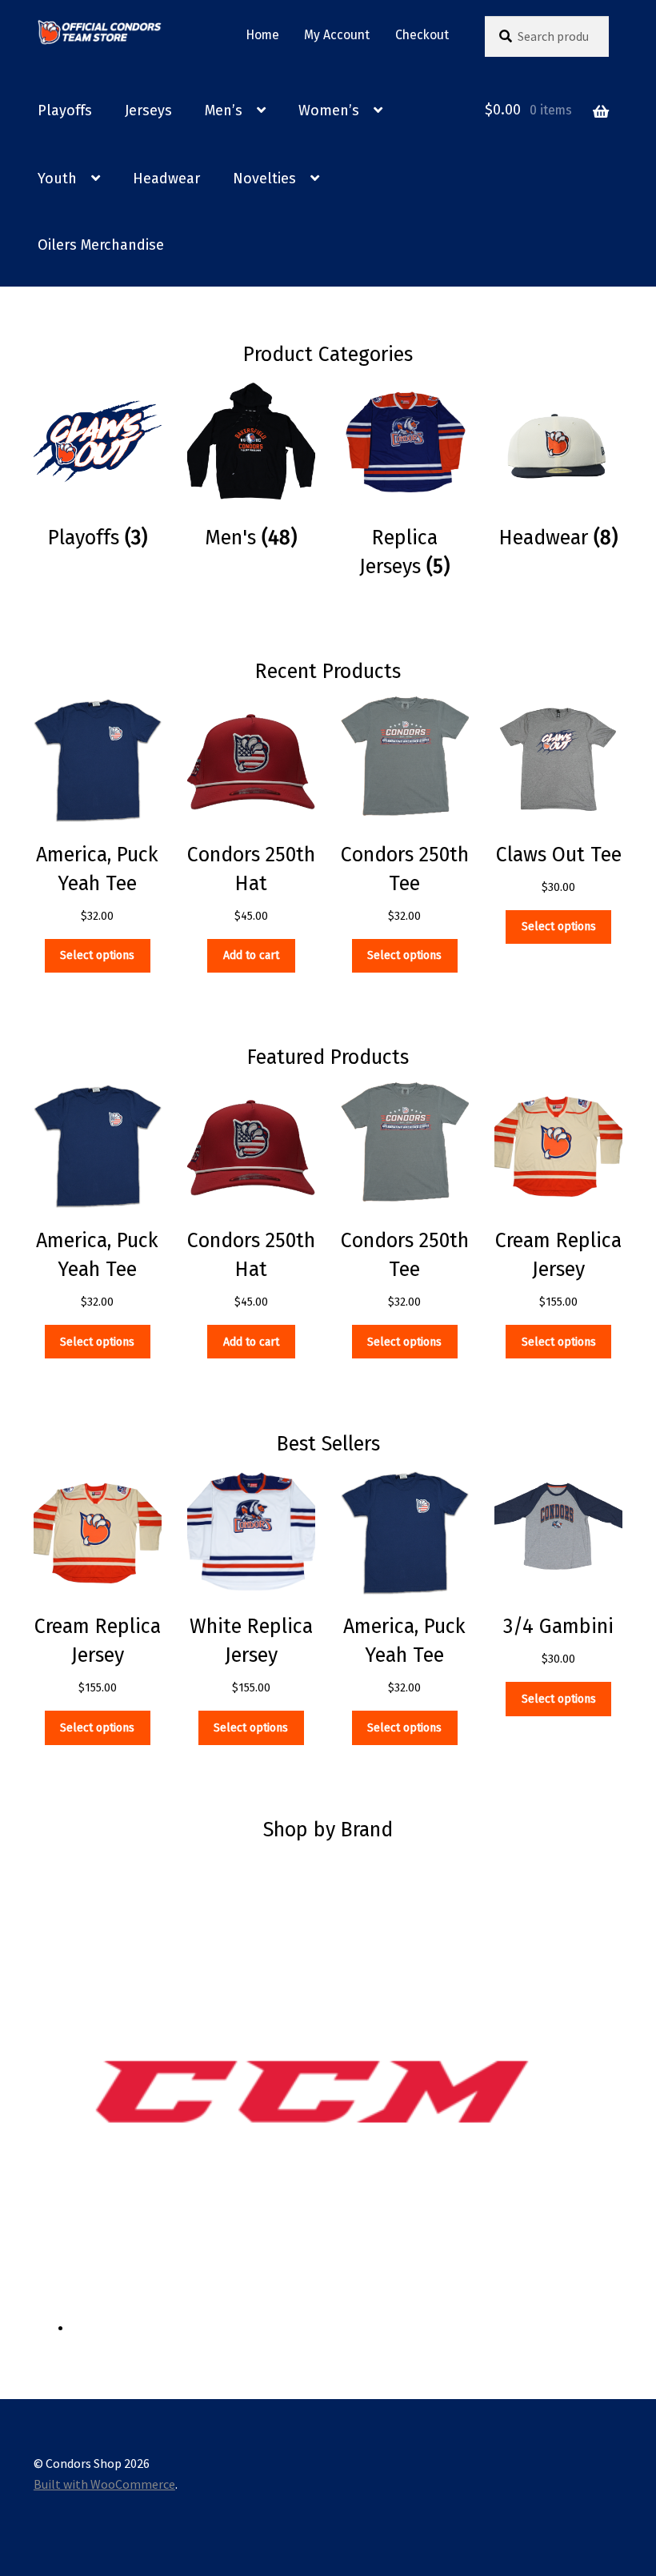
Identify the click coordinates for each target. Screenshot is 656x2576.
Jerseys (148, 110)
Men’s (224, 110)
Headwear (166, 179)
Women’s (329, 110)
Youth (57, 179)
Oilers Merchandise (101, 245)
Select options (97, 955)
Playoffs (65, 110)
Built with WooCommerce (104, 2484)
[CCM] (347, 2092)
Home (262, 35)
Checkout (422, 35)
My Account (337, 35)
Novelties (264, 179)
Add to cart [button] (251, 955)
